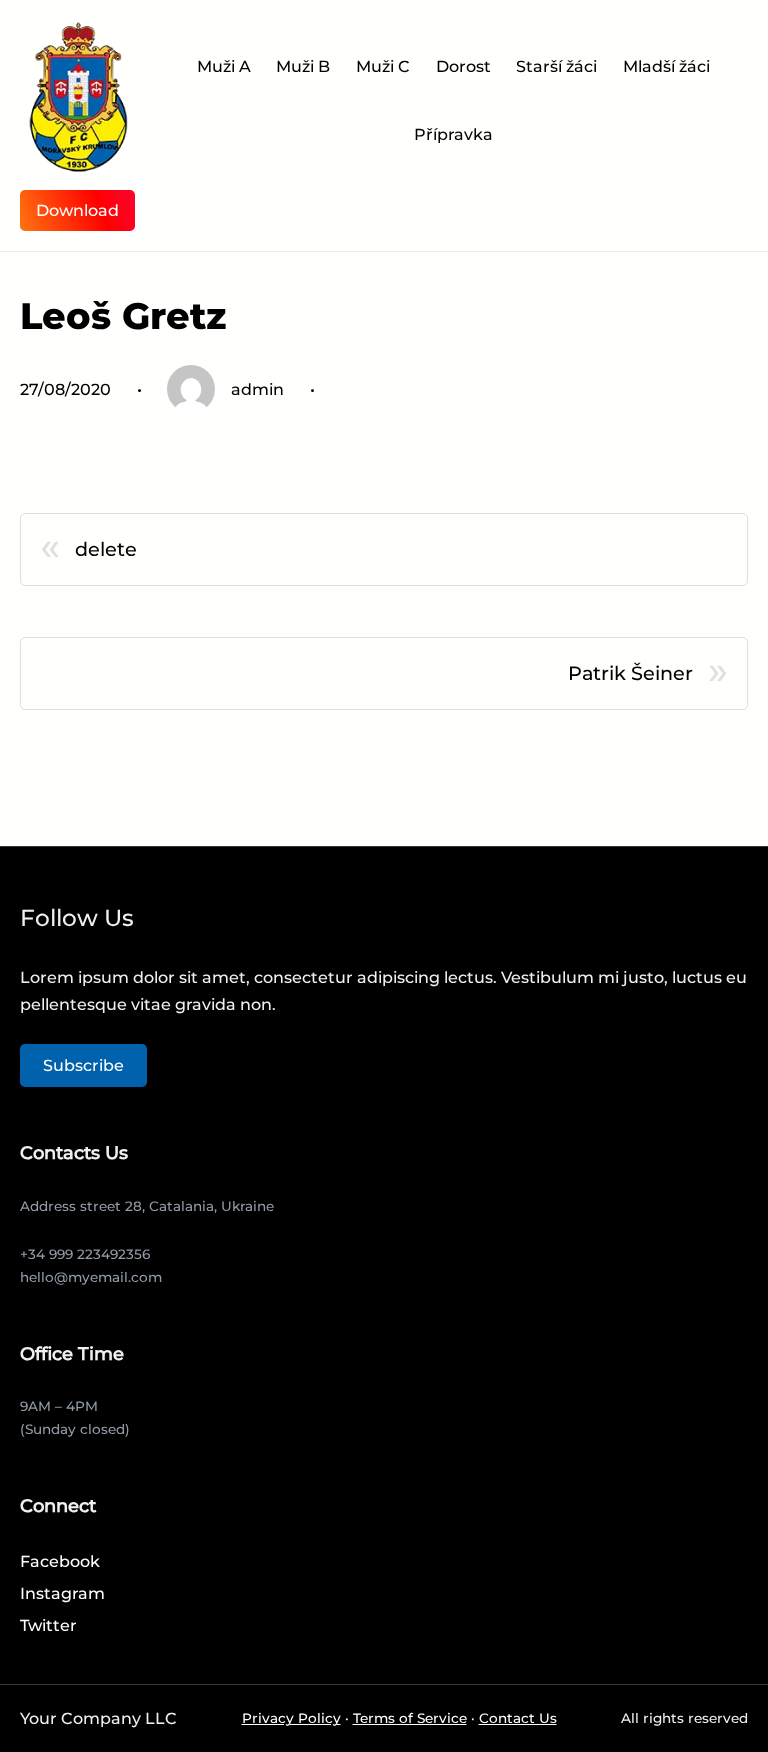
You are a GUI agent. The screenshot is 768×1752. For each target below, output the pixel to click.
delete (106, 549)
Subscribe (83, 1065)
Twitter (48, 1625)
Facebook (60, 1561)
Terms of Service (410, 1718)
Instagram (62, 1593)
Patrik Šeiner (630, 673)
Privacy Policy (291, 1718)
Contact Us (518, 1718)
